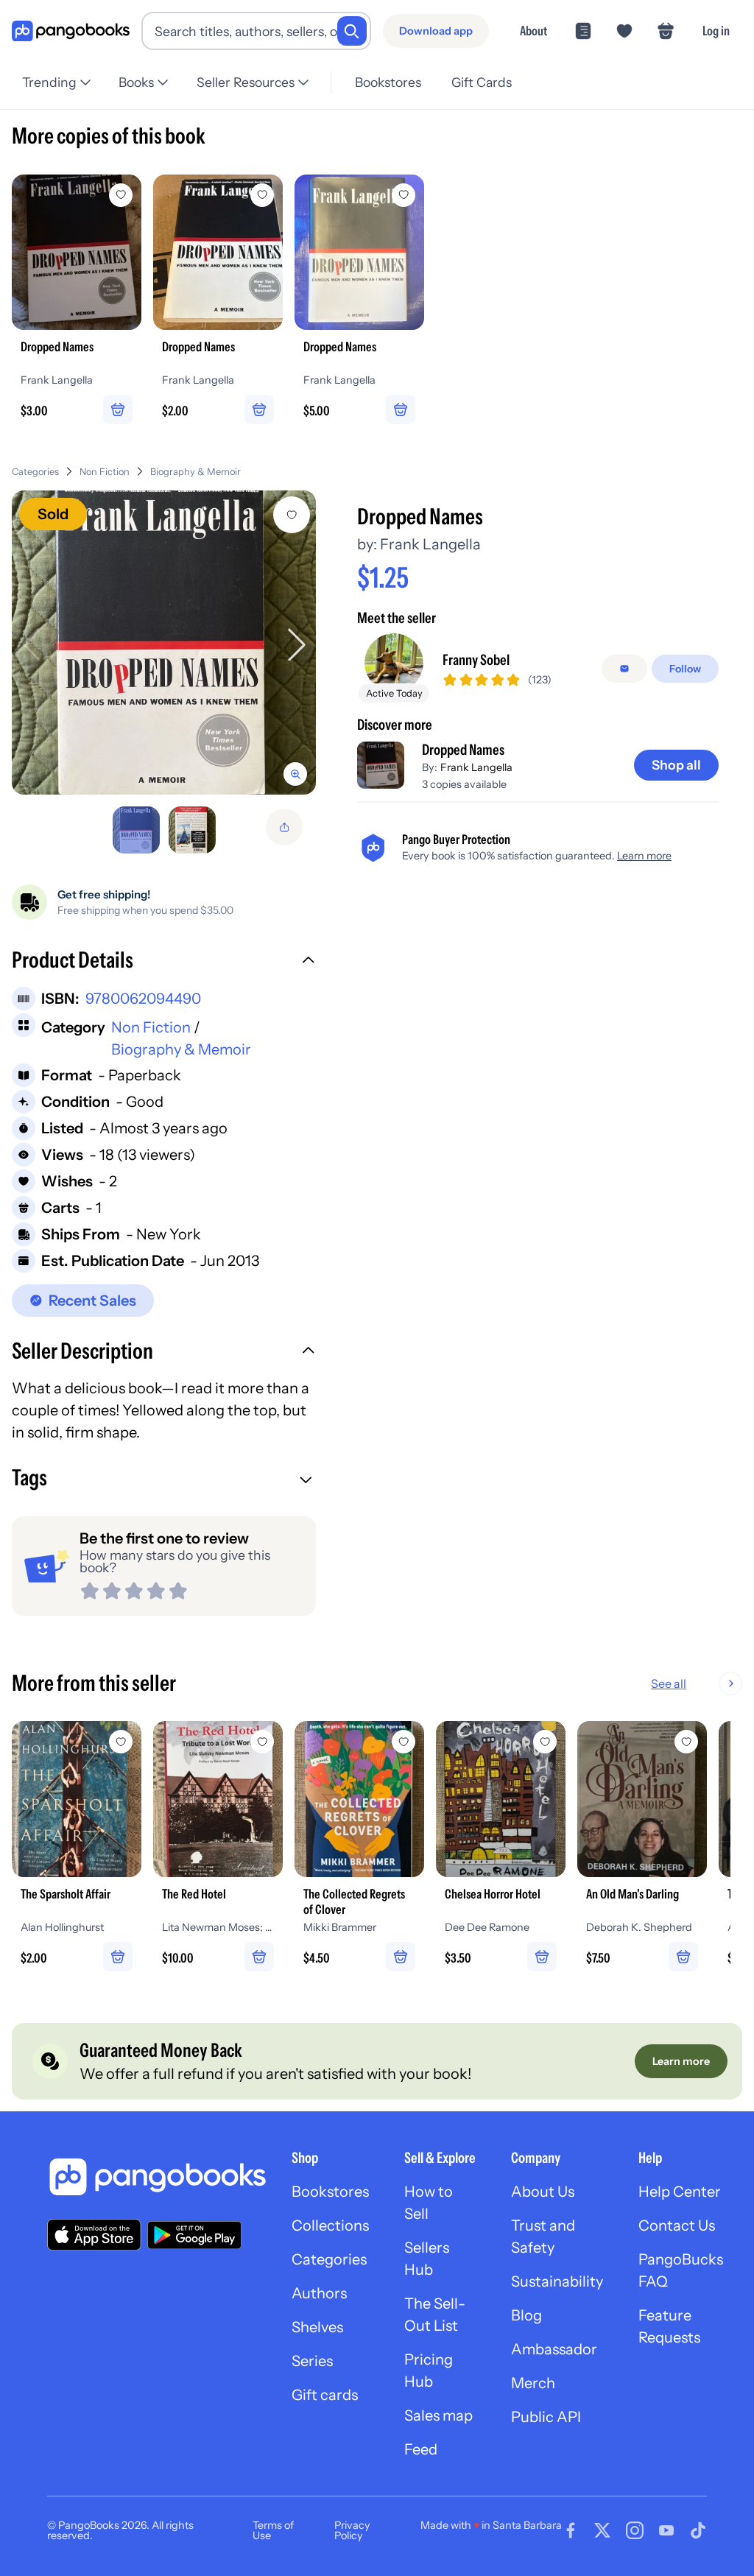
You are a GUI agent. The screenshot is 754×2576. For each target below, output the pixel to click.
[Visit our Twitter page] (602, 2530)
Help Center (680, 2192)
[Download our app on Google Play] (194, 2235)
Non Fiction (105, 472)
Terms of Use (273, 2530)
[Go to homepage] (71, 31)
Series (312, 2361)
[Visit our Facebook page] (571, 2530)
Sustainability (557, 2281)
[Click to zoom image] (164, 643)
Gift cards (325, 2395)
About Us (543, 2192)
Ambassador (554, 2349)
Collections (330, 2225)
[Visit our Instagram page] (635, 2530)
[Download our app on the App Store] (94, 2235)
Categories (35, 472)
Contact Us (677, 2225)
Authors (319, 2293)
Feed (421, 2449)
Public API (546, 2417)
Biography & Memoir (195, 472)
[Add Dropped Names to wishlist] (292, 515)
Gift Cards (482, 82)
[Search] (352, 31)
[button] (164, 962)
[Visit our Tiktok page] (698, 2530)
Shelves (317, 2327)
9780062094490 (143, 999)
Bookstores (388, 82)
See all (669, 1683)
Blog (526, 2315)
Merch (533, 2383)
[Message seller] (624, 669)
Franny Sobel (476, 660)
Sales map (438, 2415)
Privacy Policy (352, 2530)
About (533, 31)
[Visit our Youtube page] (666, 2530)
